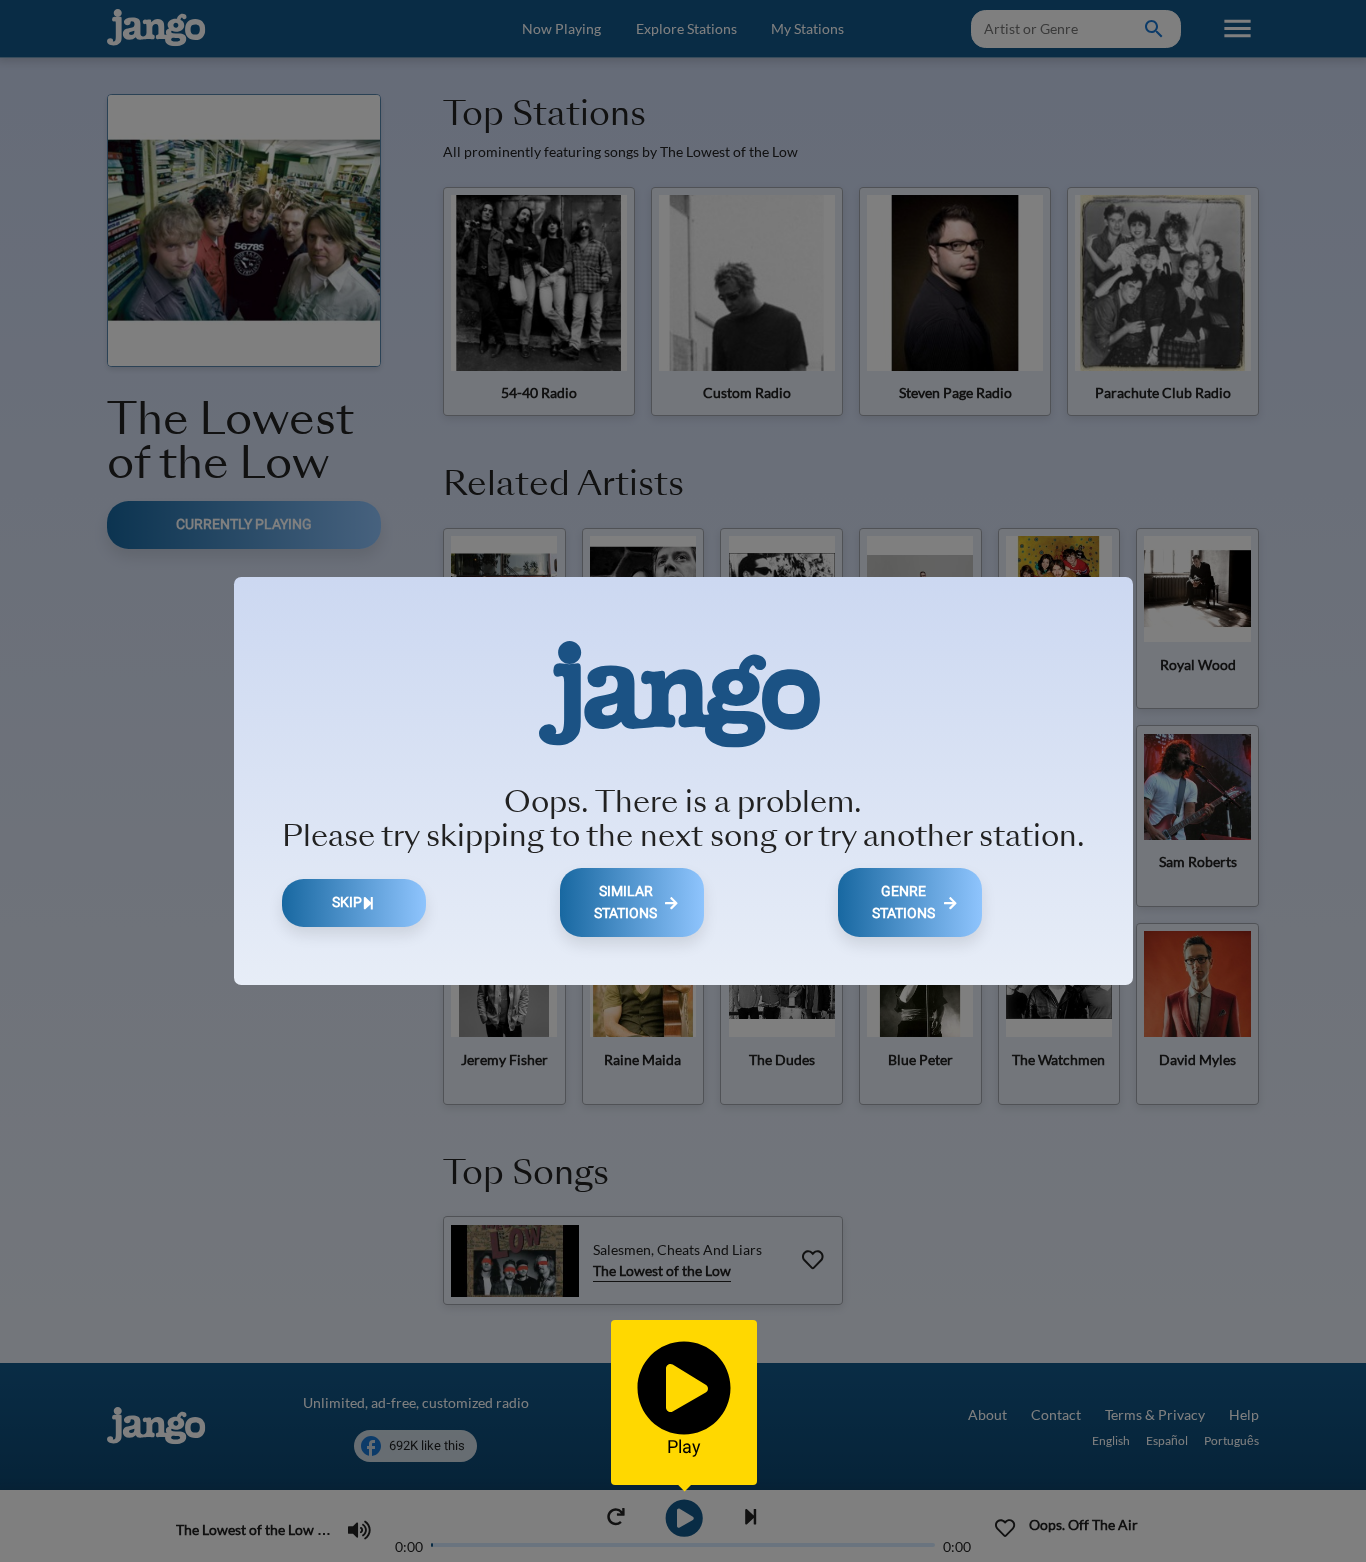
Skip (347, 902)
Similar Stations (625, 902)
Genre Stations (903, 902)
